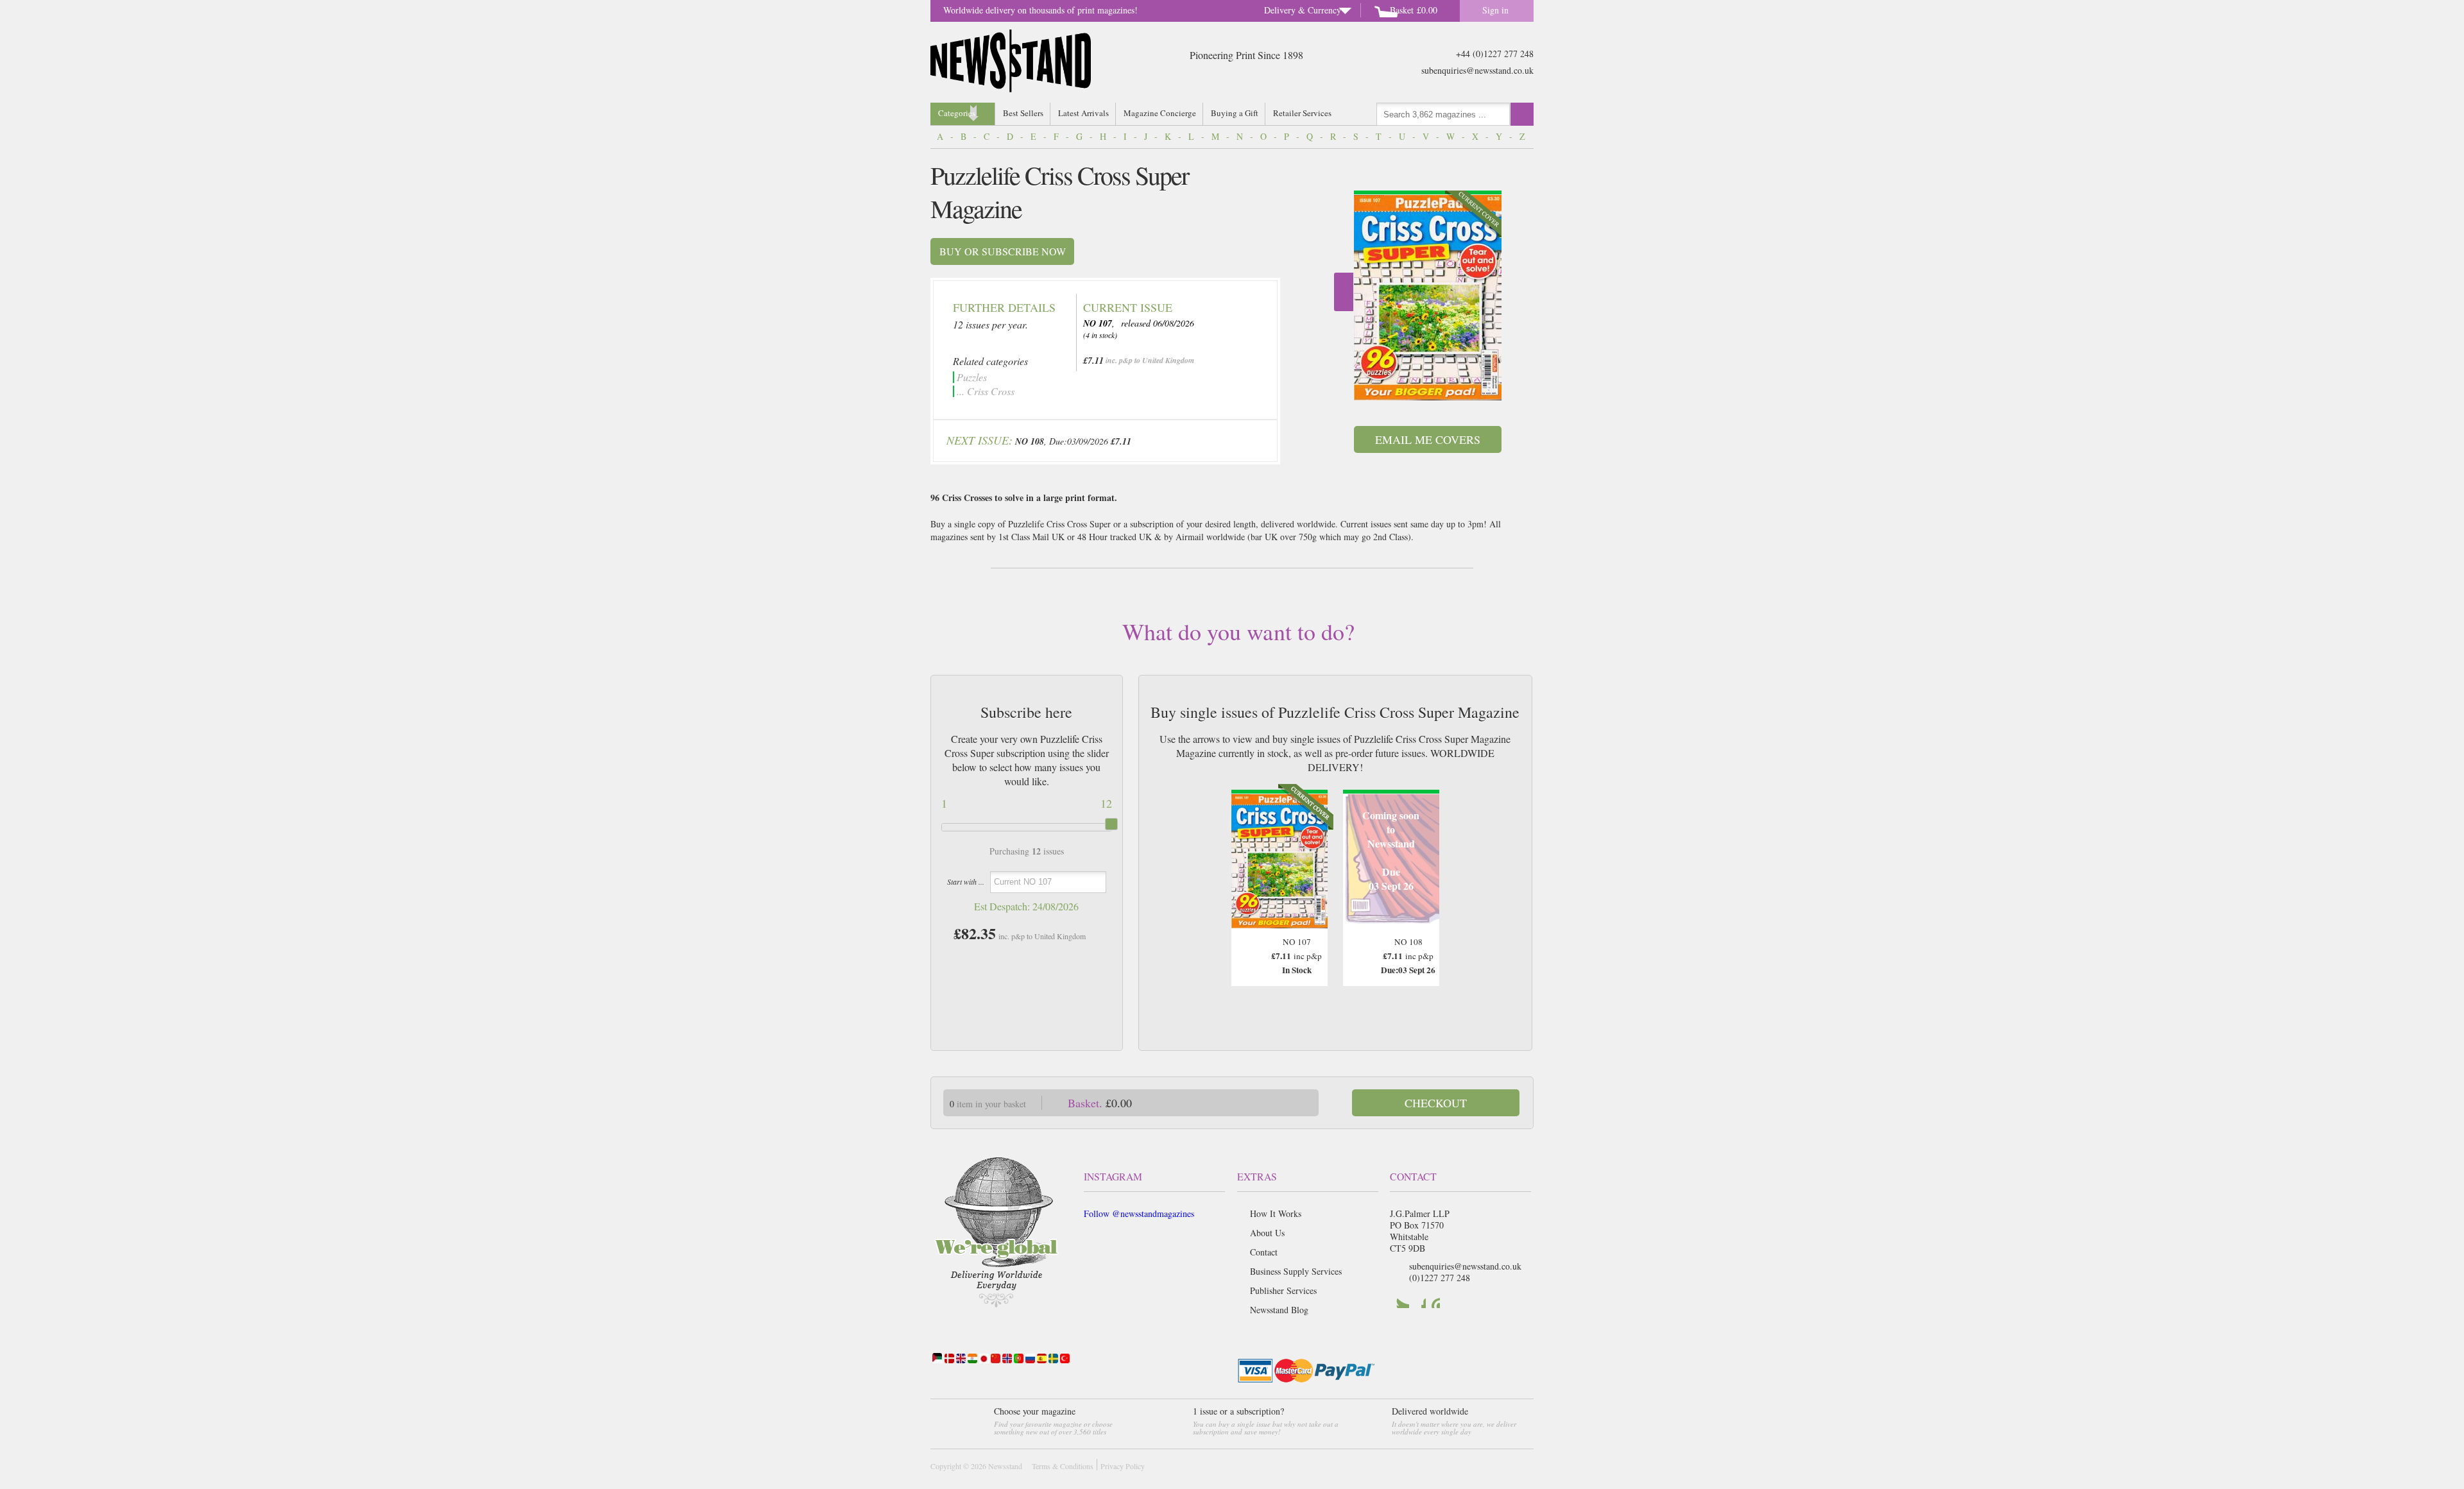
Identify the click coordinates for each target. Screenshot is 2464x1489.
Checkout (1436, 1103)
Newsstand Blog (1279, 1310)
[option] (1428, 295)
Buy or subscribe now (1003, 251)
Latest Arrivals (1083, 113)
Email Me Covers (1428, 439)
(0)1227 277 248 (1440, 1278)
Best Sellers (1023, 113)
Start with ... (966, 881)
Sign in (1495, 10)
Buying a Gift (1235, 113)
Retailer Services (1302, 113)
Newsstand (1005, 1466)
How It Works (1276, 1213)
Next (1344, 292)
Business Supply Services (1296, 1271)
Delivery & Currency (1303, 10)
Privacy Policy (1123, 1466)
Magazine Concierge (1160, 113)
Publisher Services (1283, 1290)
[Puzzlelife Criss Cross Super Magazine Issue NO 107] (1428, 298)
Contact (1264, 1252)
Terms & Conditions (1063, 1466)
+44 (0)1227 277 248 (1495, 54)
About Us (1267, 1233)
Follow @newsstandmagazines (1139, 1213)
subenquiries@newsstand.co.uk (1477, 70)
